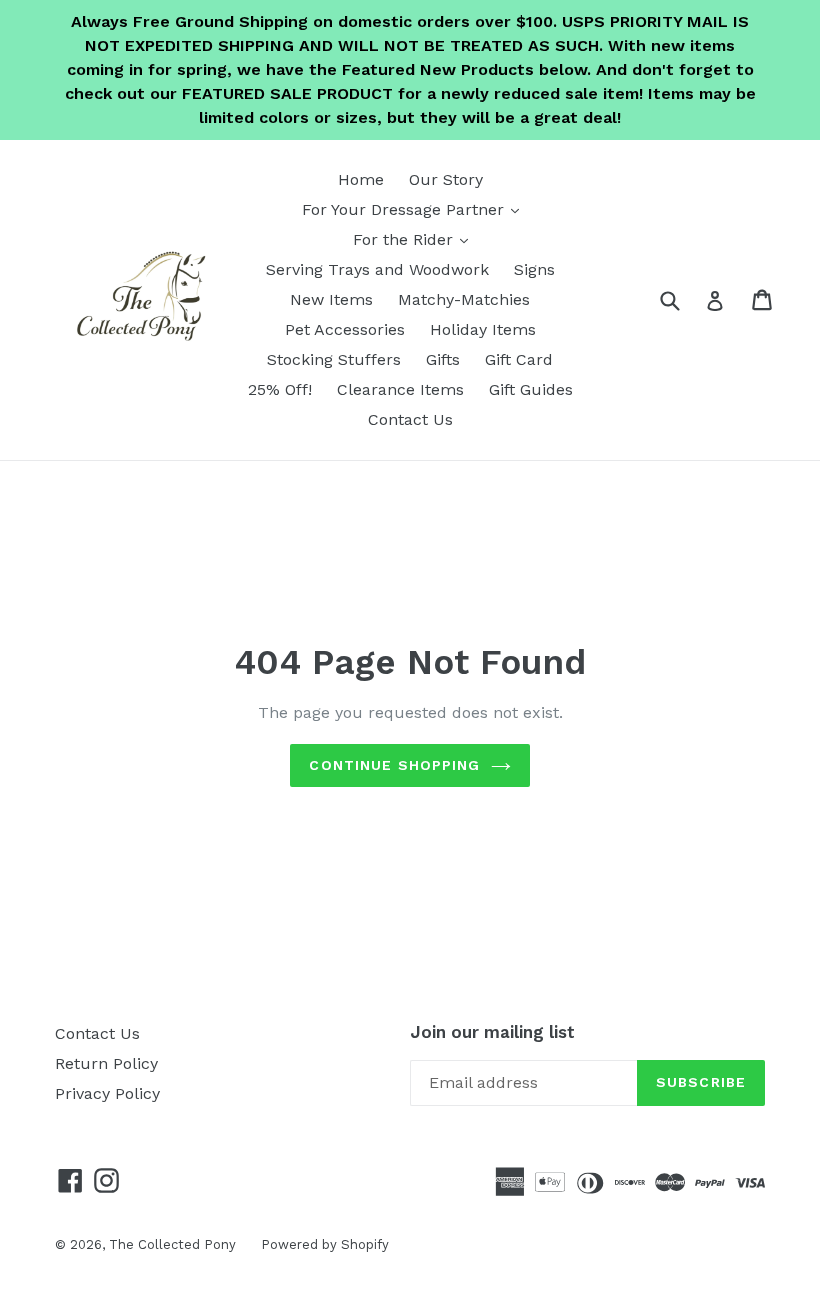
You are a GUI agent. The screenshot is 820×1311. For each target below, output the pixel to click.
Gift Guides (531, 389)
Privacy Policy (107, 1093)
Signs (534, 269)
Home (361, 179)
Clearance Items (400, 389)
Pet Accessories (345, 329)
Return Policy (106, 1063)
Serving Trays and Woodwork (377, 269)
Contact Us (410, 419)
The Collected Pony (172, 1244)
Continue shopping (394, 765)
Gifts (443, 359)
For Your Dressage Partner (415, 209)
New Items (331, 299)
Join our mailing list (492, 1032)
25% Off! (280, 389)
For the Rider (415, 239)
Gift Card (519, 359)
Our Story (446, 179)
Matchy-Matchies (464, 299)
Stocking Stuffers (334, 359)
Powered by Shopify (325, 1244)
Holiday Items (483, 329)
